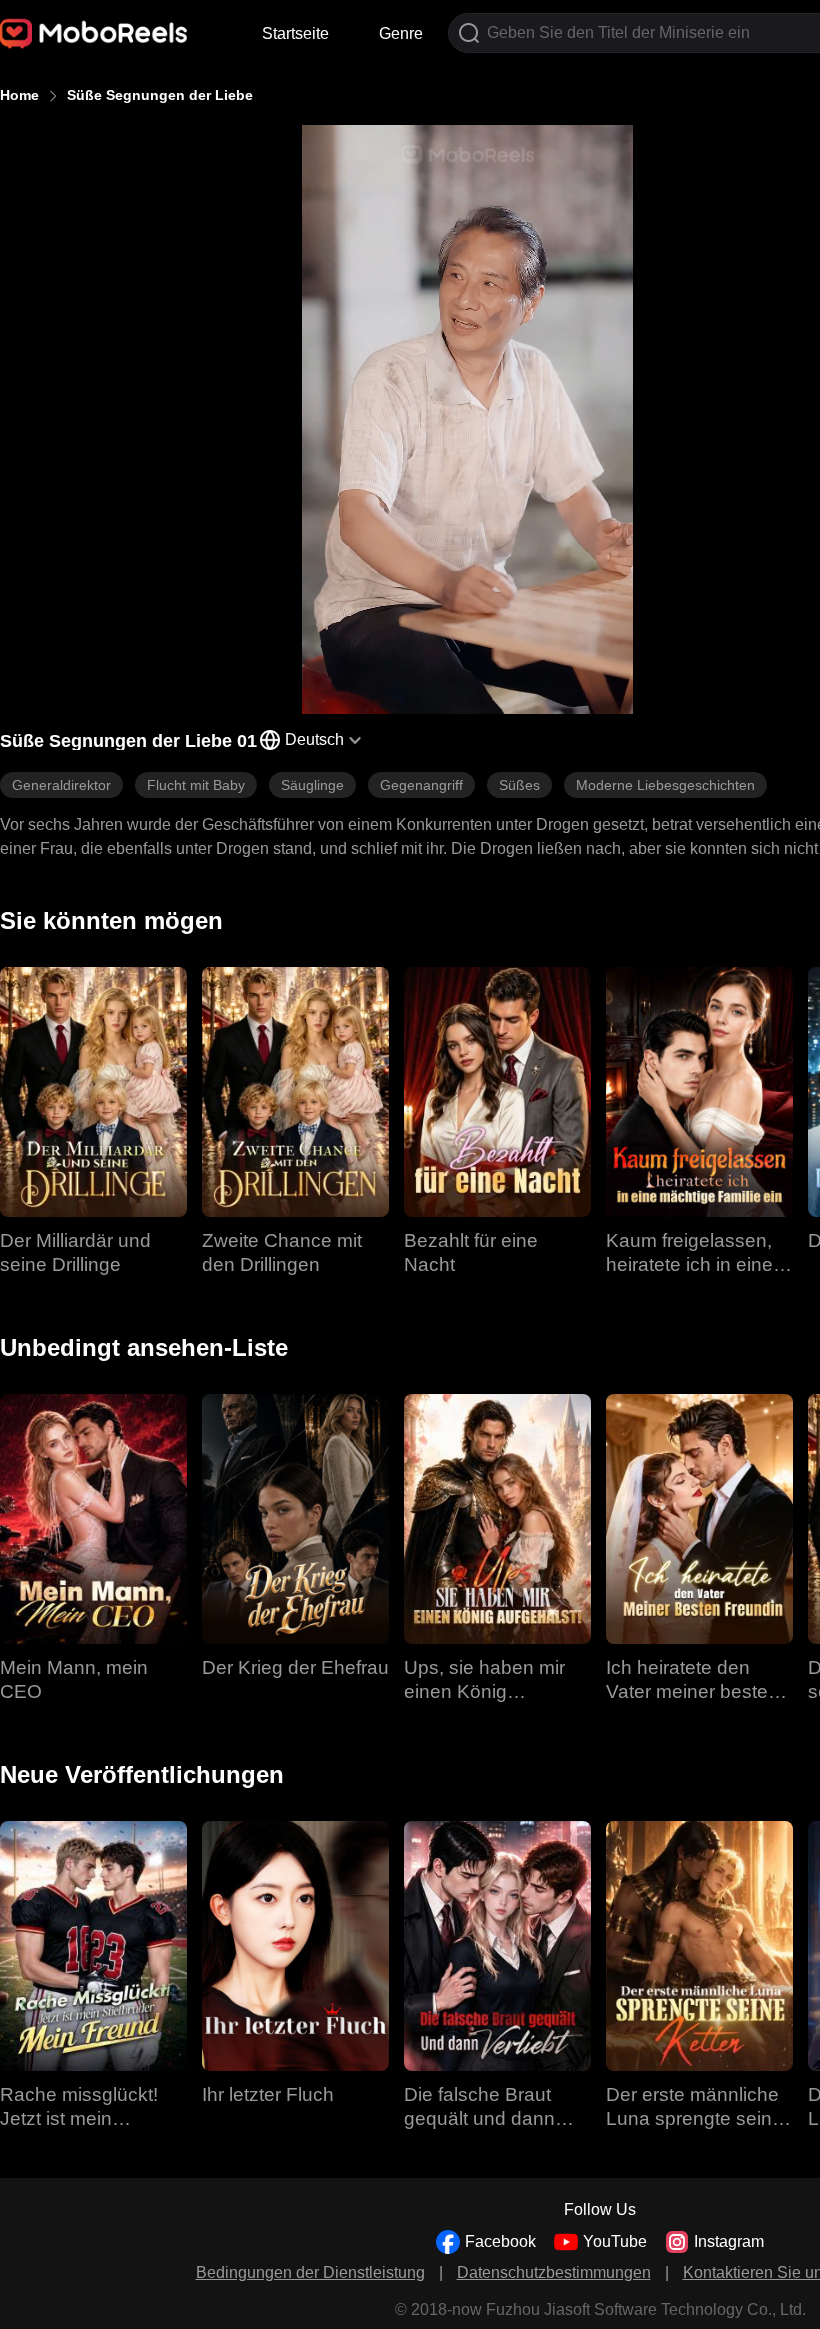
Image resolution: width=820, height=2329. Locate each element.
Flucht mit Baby (196, 785)
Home (19, 95)
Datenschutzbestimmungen (554, 2272)
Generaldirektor (61, 785)
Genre (401, 33)
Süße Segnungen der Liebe (160, 95)
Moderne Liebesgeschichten (665, 785)
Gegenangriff (421, 785)
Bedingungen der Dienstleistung (310, 2272)
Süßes (519, 785)
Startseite (295, 33)
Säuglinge (312, 785)
